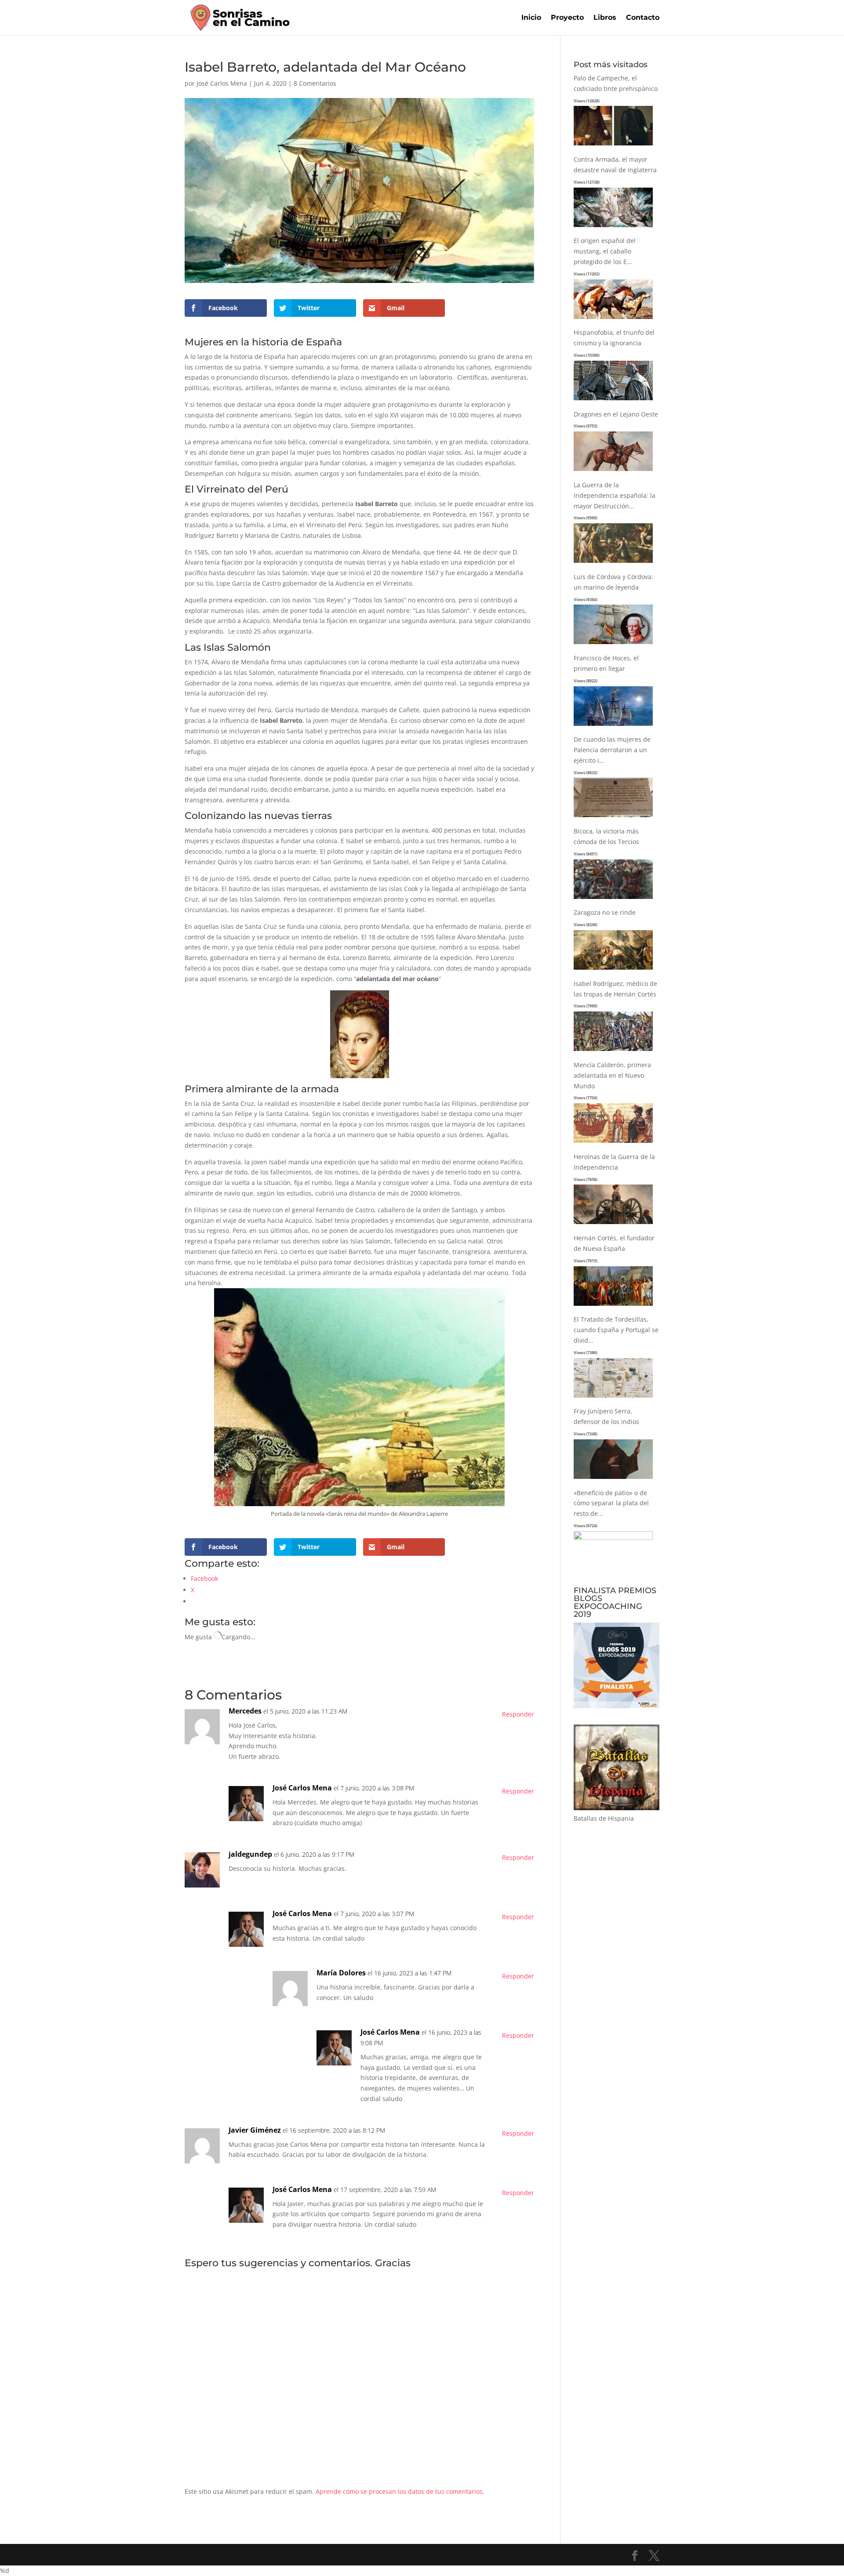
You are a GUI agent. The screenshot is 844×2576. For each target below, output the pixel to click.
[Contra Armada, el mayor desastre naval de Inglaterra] (613, 227)
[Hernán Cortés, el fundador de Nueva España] (613, 1306)
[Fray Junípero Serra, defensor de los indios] (613, 1479)
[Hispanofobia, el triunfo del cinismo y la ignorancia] (613, 400)
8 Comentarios (315, 83)
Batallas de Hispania (604, 1818)
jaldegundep (250, 1854)
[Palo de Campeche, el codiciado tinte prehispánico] (613, 146)
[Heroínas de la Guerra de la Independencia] (613, 1224)
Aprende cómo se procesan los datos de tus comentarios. (400, 2491)
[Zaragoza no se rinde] (613, 970)
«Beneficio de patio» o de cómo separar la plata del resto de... (611, 1503)
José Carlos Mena (222, 83)
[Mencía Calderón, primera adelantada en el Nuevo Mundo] (613, 1143)
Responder (518, 1714)
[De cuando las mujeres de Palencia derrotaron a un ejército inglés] (613, 817)
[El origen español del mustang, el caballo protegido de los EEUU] (613, 319)
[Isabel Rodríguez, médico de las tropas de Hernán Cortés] (613, 1051)
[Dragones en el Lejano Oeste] (613, 471)
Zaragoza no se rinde (605, 912)
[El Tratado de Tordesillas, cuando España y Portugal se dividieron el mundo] (613, 1398)
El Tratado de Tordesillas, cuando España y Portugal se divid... (616, 1330)
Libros (605, 18)
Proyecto (567, 18)
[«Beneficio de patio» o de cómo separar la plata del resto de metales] (613, 1538)
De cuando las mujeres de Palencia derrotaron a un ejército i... (612, 750)
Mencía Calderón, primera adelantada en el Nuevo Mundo (612, 1075)
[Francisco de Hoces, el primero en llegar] (613, 726)
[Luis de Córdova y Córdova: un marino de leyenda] (613, 644)
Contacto (643, 18)
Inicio (531, 18)
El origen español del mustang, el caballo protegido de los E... (605, 251)
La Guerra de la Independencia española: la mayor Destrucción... (615, 495)
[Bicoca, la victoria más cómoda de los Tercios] (613, 899)
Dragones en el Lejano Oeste (616, 414)
